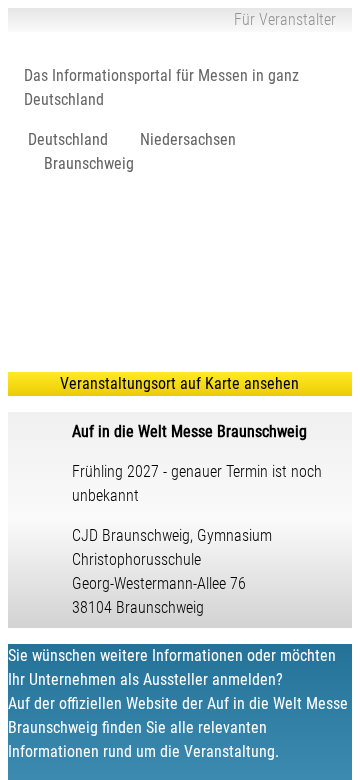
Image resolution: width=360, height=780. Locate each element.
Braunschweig (89, 163)
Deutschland (68, 139)
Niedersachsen (188, 139)
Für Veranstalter (285, 19)
